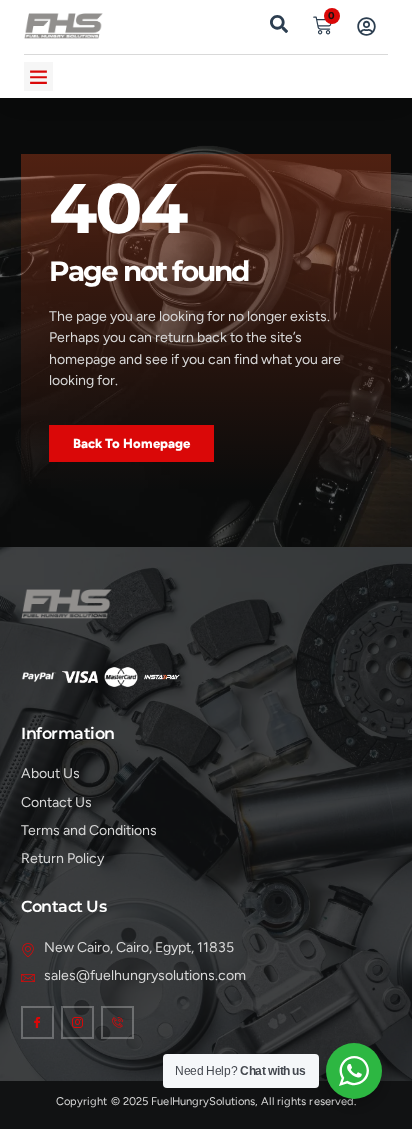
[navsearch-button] (279, 22)
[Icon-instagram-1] (77, 1022)
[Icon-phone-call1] (117, 1022)
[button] (38, 76)
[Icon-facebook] (37, 1022)
